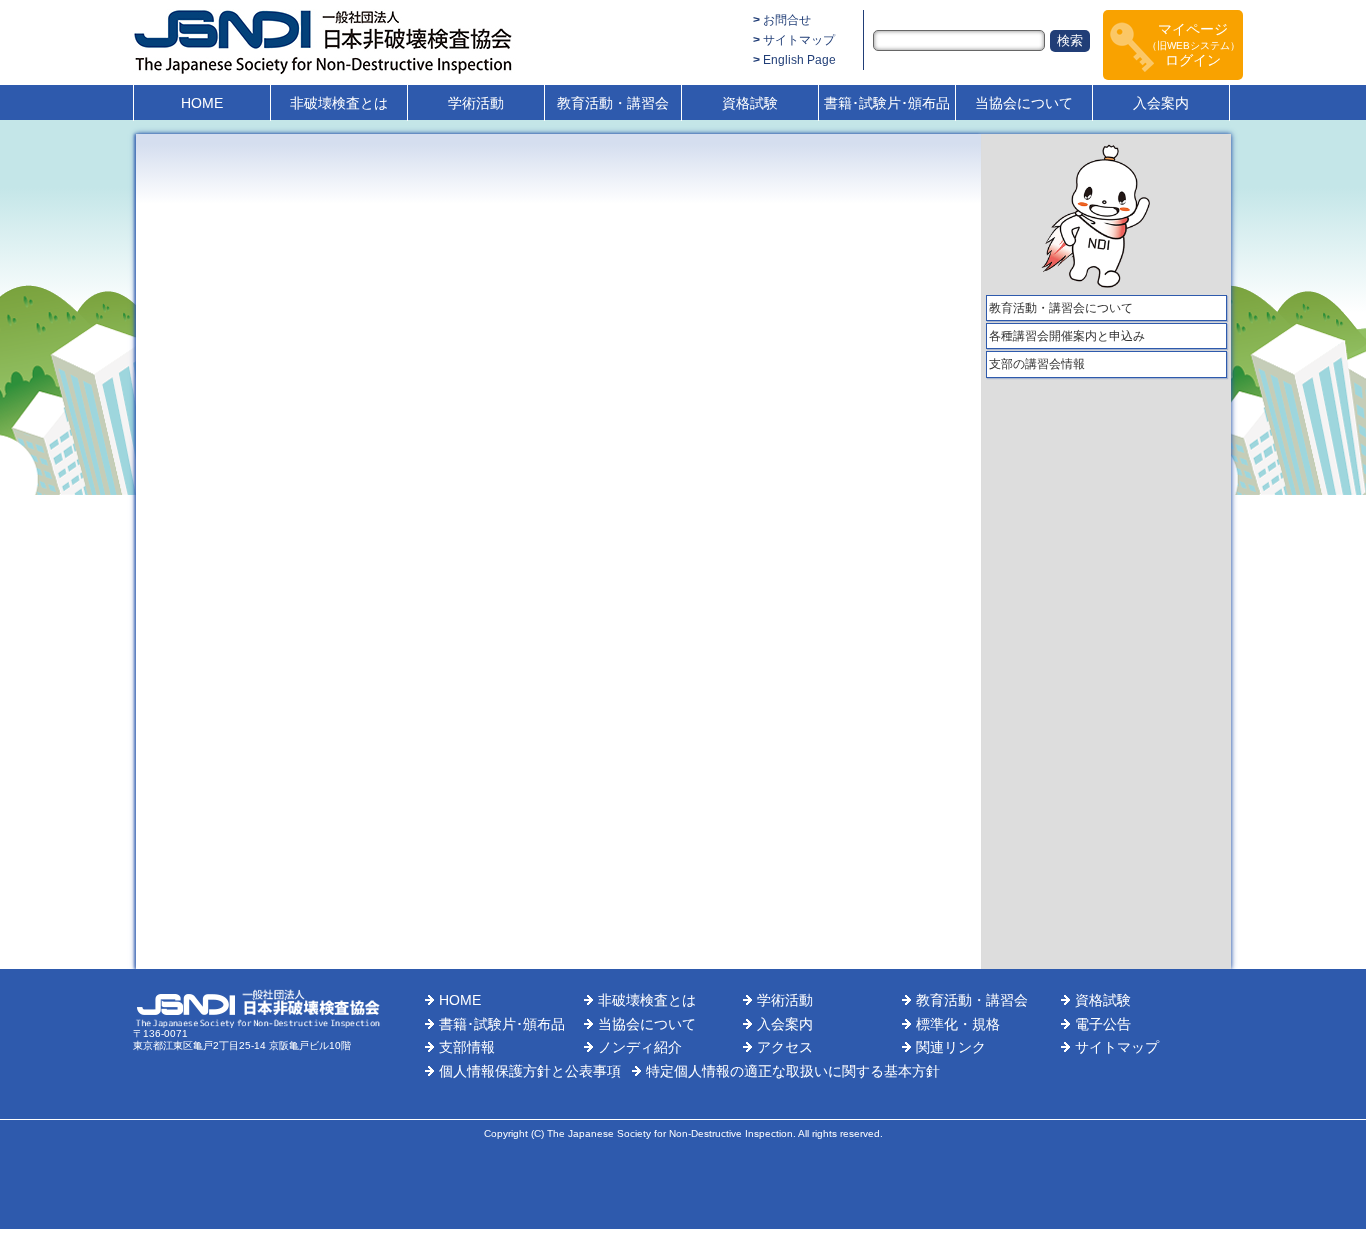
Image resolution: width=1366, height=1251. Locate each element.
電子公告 (1103, 1024)
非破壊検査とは (339, 103)
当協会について (1024, 103)
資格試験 (750, 103)
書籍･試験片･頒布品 (887, 103)
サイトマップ (799, 40)
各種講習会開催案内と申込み (1067, 336)
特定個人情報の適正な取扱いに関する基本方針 (793, 1071)
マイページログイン (1193, 44)
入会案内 (1161, 103)
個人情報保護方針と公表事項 (530, 1071)
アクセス (785, 1047)
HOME (202, 103)
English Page (799, 60)
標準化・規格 (958, 1024)
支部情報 (467, 1047)
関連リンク (951, 1047)
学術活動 (476, 103)
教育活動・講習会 (613, 103)
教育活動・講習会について (1061, 308)
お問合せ (787, 20)
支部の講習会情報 (1037, 364)
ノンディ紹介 (640, 1047)
